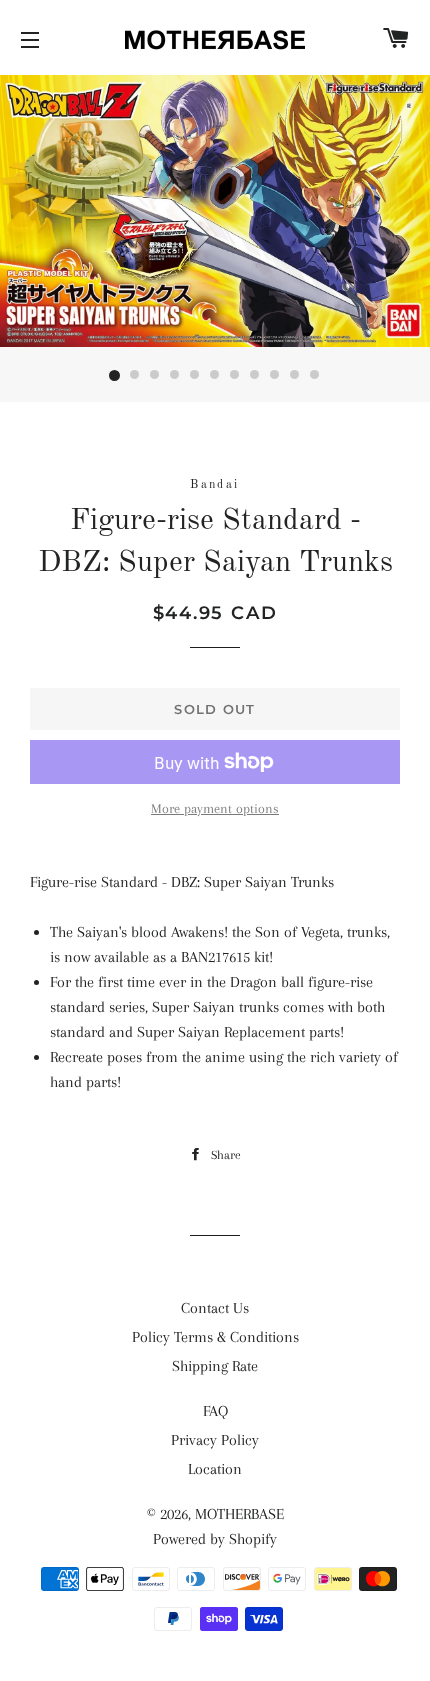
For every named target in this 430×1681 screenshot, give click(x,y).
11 (315, 376)
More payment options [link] (215, 808)
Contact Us (215, 1308)
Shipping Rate (215, 1366)
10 (295, 376)
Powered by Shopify (215, 1539)
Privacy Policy (215, 1440)
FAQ (215, 1411)
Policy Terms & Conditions (215, 1337)
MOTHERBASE (239, 1514)
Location (215, 1469)
